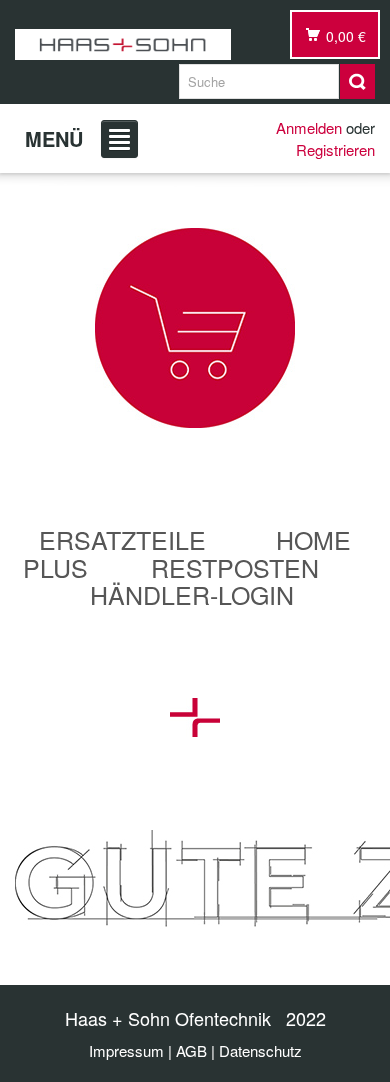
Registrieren (335, 149)
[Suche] (357, 81)
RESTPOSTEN (235, 567)
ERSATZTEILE (122, 539)
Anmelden (309, 127)
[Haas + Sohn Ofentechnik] (123, 44)
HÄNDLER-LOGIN (192, 594)
